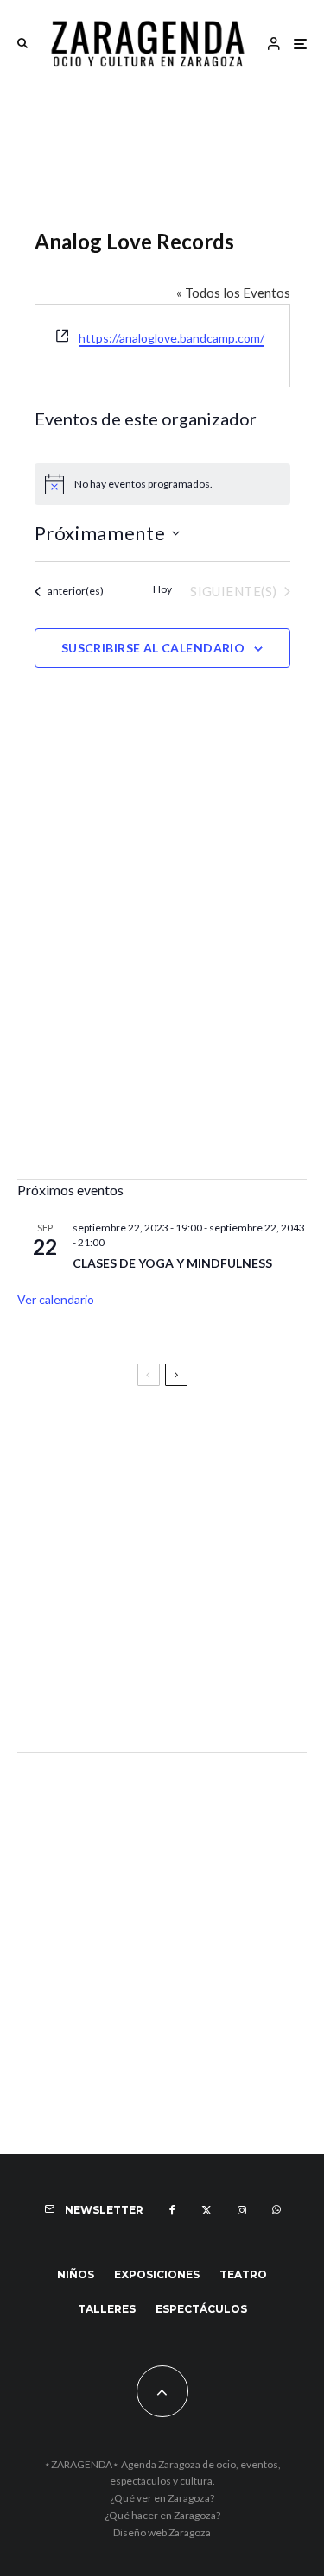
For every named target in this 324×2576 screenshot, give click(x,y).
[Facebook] (172, 2210)
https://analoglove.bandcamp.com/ (172, 338)
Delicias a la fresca (82, 1692)
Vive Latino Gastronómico (108, 1523)
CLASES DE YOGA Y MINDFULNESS (172, 1263)
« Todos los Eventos (233, 293)
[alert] (162, 484)
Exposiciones (157, 2274)
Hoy (162, 589)
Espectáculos (201, 2309)
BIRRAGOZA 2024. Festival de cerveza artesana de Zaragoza (149, 1608)
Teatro (243, 2274)
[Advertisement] (162, 991)
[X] (206, 2210)
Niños (76, 2274)
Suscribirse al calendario (153, 648)
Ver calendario (56, 1299)
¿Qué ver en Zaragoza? (162, 2498)
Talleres (107, 2309)
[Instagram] (242, 2210)
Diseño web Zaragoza (162, 2532)
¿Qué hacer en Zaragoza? (162, 2515)
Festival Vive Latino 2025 (104, 1446)
